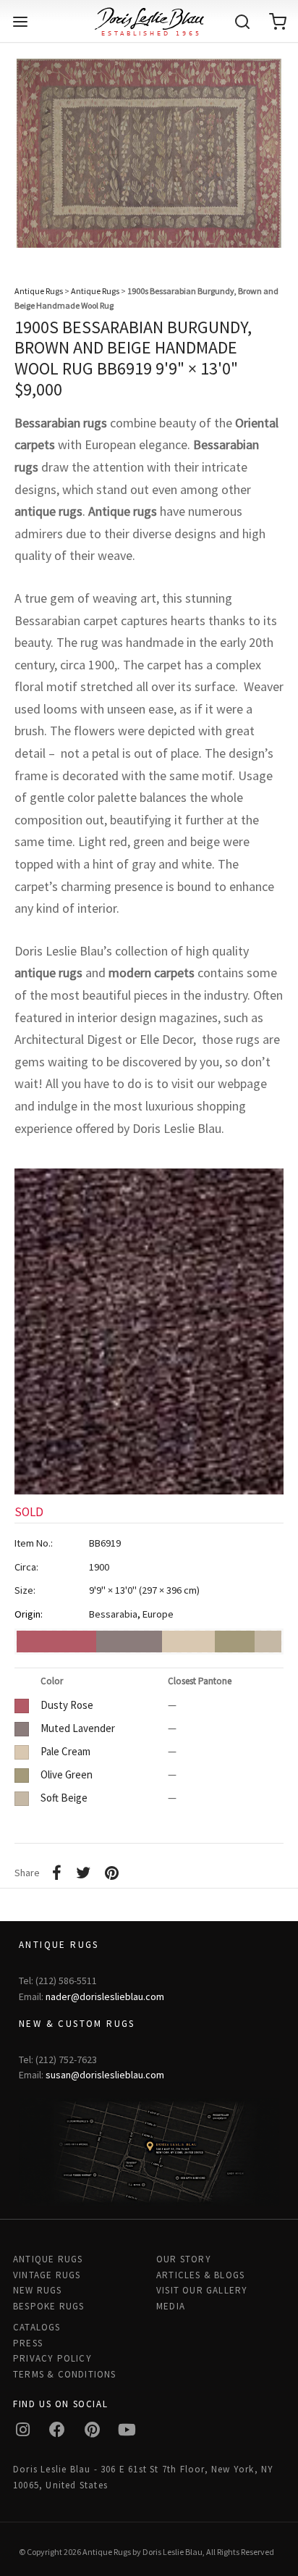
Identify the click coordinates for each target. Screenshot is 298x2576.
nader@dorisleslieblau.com (105, 1996)
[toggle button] (20, 22)
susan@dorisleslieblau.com (105, 2075)
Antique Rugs (39, 291)
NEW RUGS (38, 2290)
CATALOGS (37, 2327)
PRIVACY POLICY (52, 2358)
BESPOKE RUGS (48, 2306)
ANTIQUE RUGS (48, 2259)
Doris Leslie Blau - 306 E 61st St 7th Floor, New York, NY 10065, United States (143, 2477)
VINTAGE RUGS (47, 2275)
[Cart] (278, 22)
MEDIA (171, 2306)
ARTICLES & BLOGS (200, 2275)
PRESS (28, 2343)
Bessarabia (113, 1614)
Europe (158, 1614)
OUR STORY (184, 2259)
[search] (242, 22)
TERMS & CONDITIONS (65, 2374)
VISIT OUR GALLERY (202, 2290)
